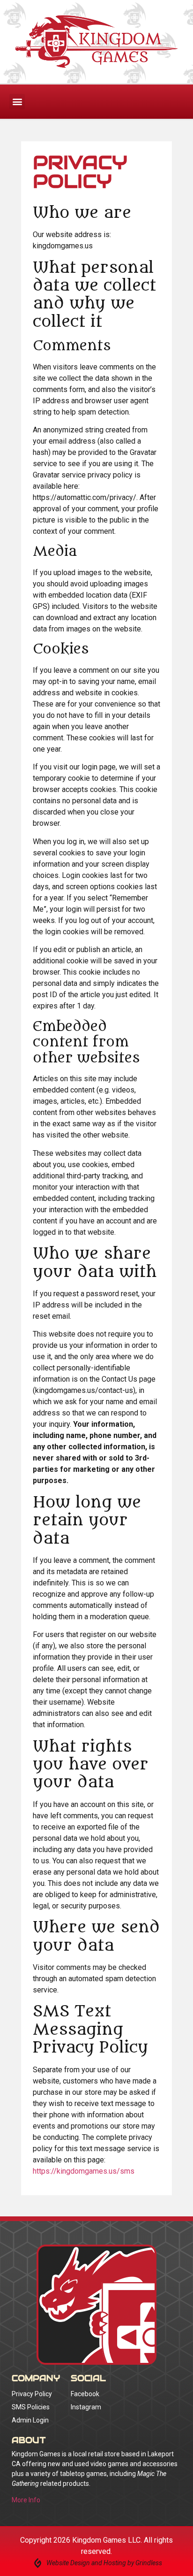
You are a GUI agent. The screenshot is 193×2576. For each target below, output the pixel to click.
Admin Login (30, 2420)
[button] (17, 102)
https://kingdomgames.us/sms (84, 2171)
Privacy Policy (32, 2394)
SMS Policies (31, 2407)
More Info (26, 2500)
